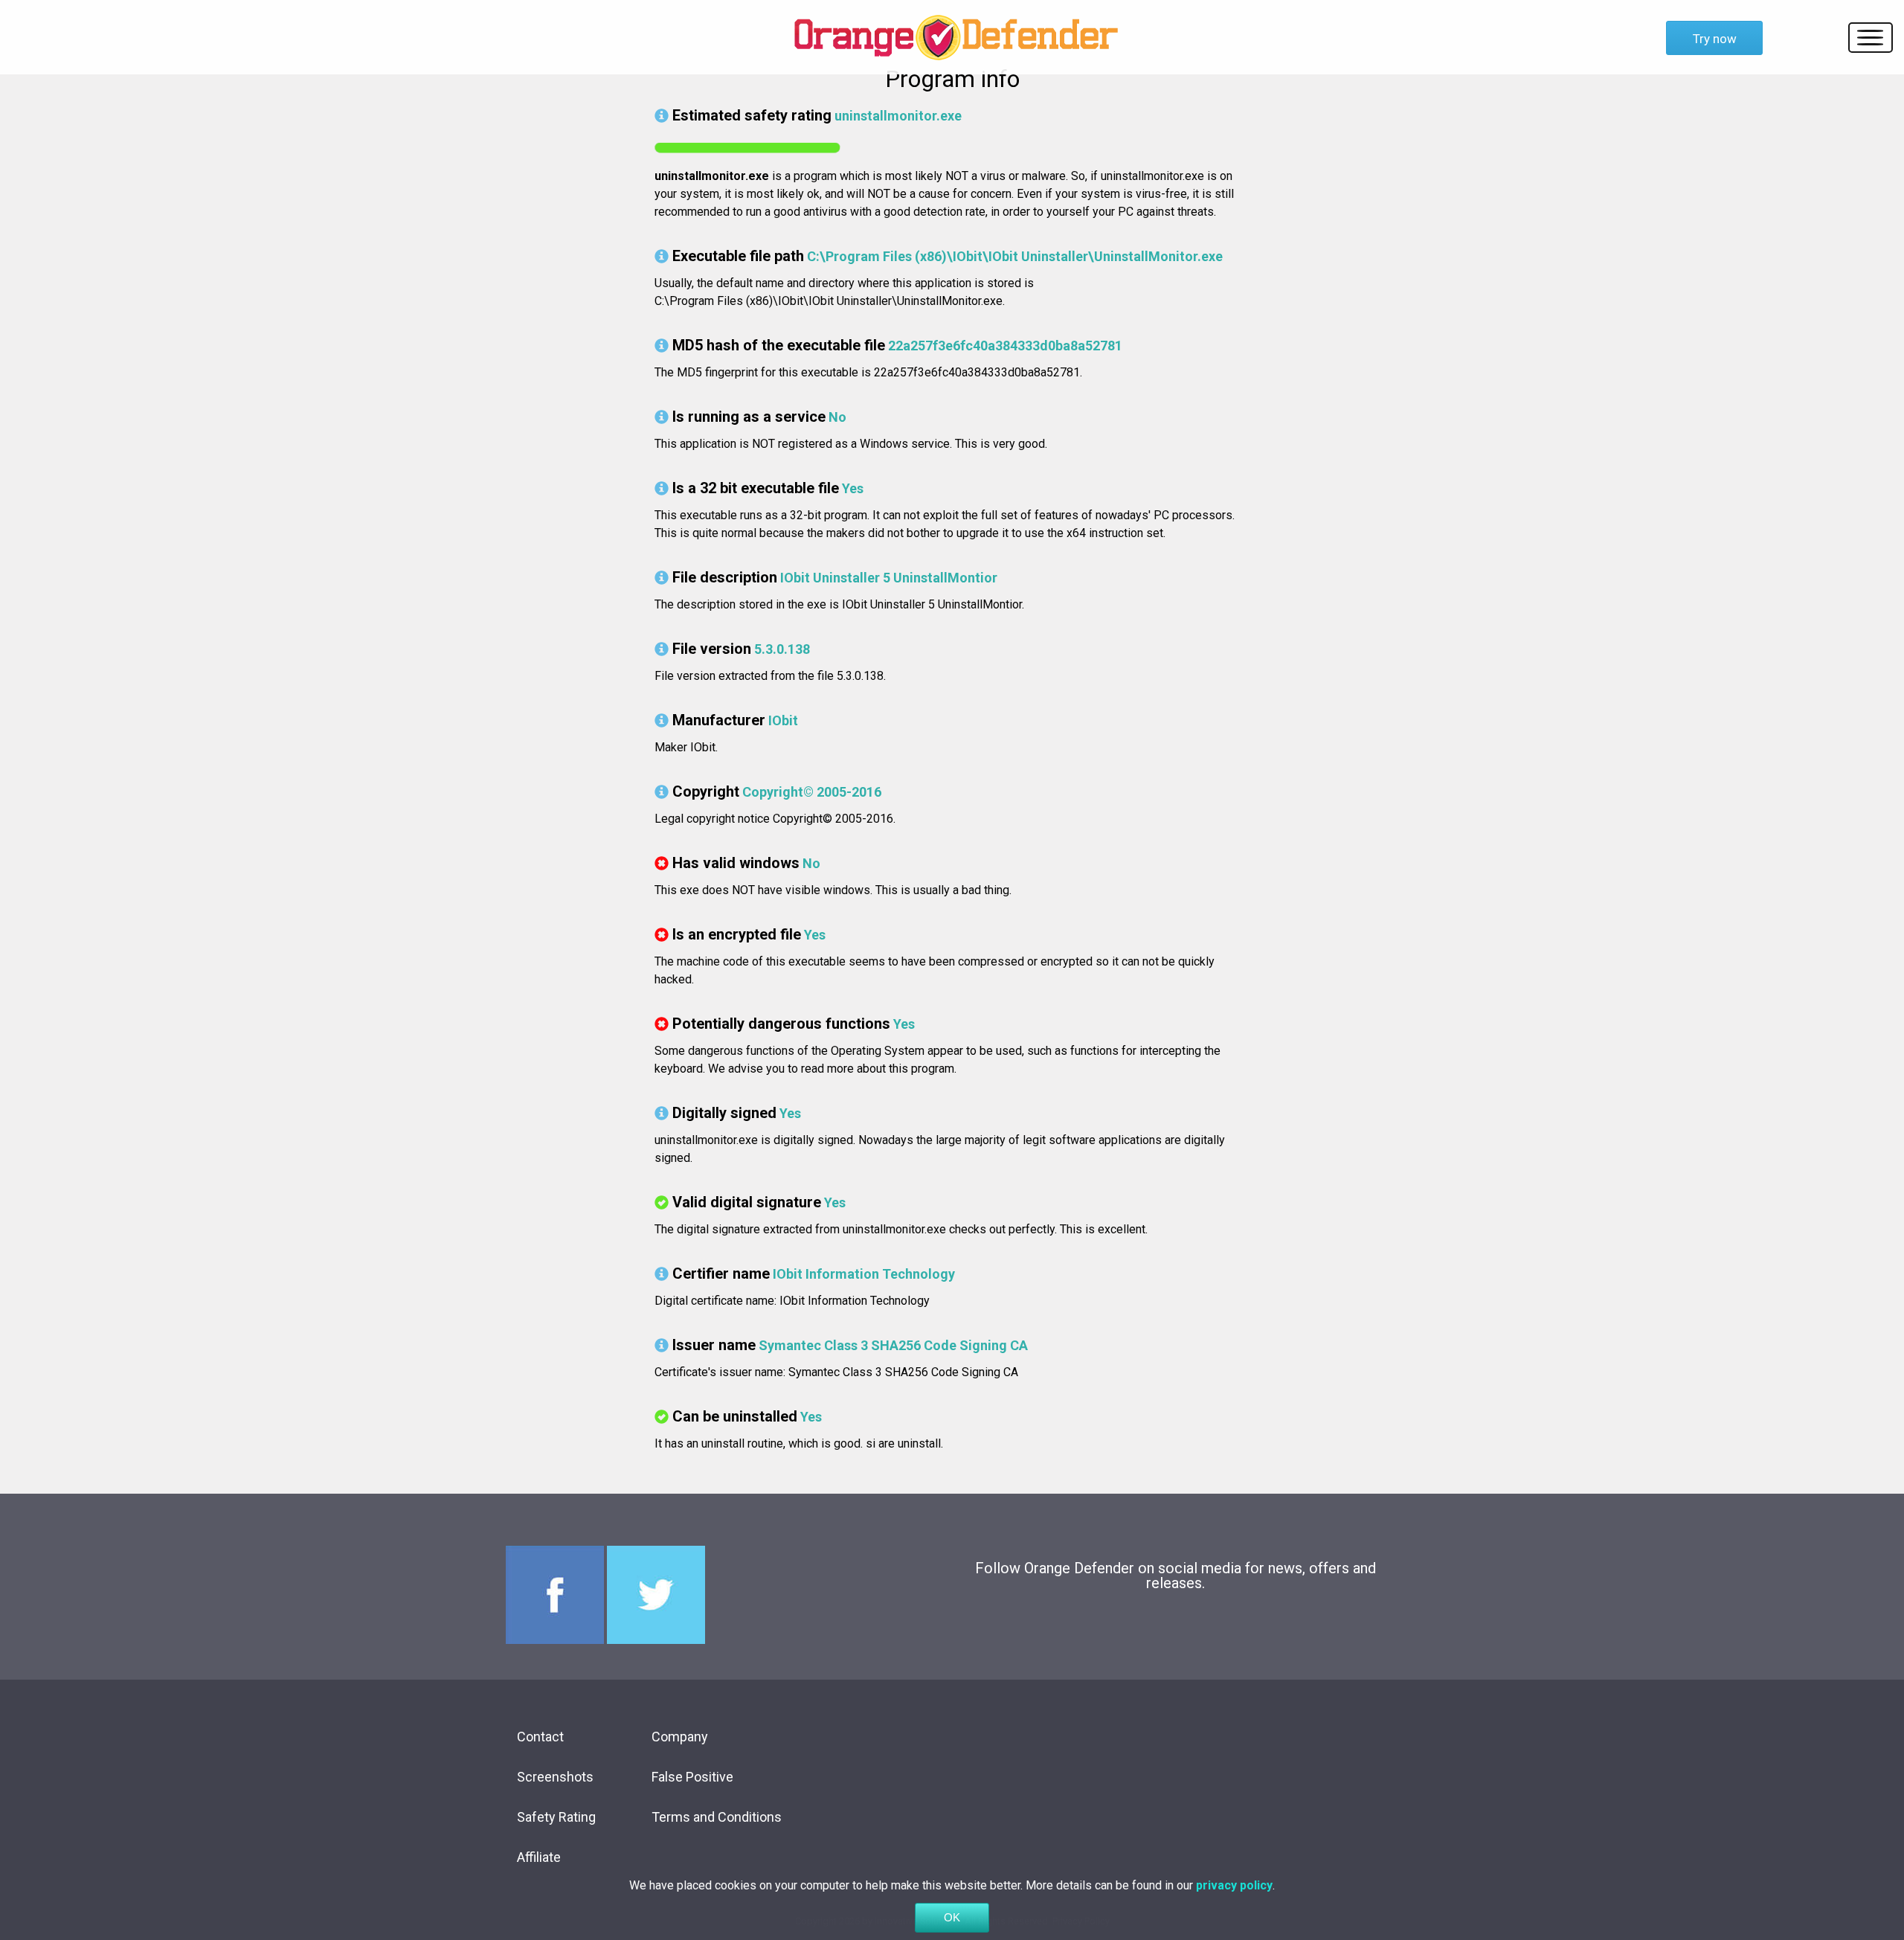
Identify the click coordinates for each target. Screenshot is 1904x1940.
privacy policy (1234, 1885)
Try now (1715, 39)
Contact (540, 1737)
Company (680, 1737)
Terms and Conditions (717, 1817)
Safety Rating (556, 1817)
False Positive (692, 1777)
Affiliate (539, 1857)
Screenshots (555, 1777)
